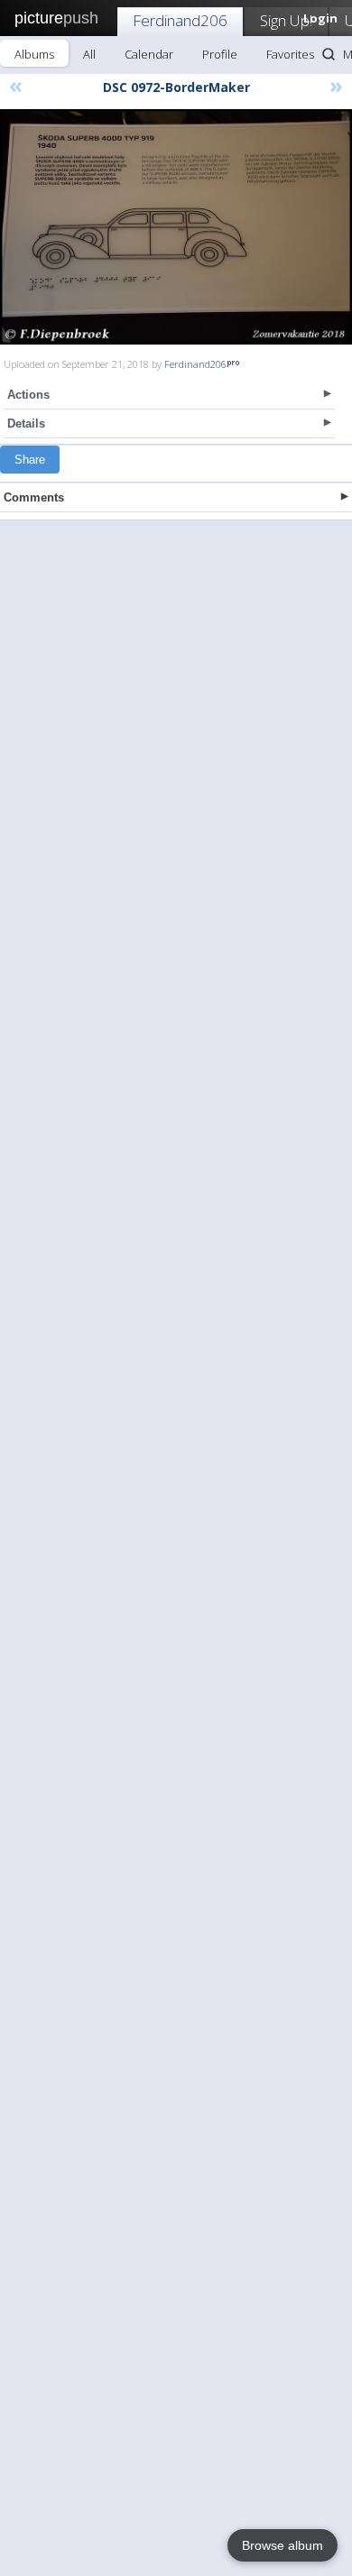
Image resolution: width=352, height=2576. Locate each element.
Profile (220, 54)
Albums (34, 54)
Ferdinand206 (180, 20)
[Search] (329, 54)
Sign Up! (286, 20)
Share (30, 460)
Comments (34, 497)
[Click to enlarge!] (176, 227)
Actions (28, 395)
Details (26, 423)
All (89, 54)
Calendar (149, 54)
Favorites (290, 54)
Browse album (283, 2545)
